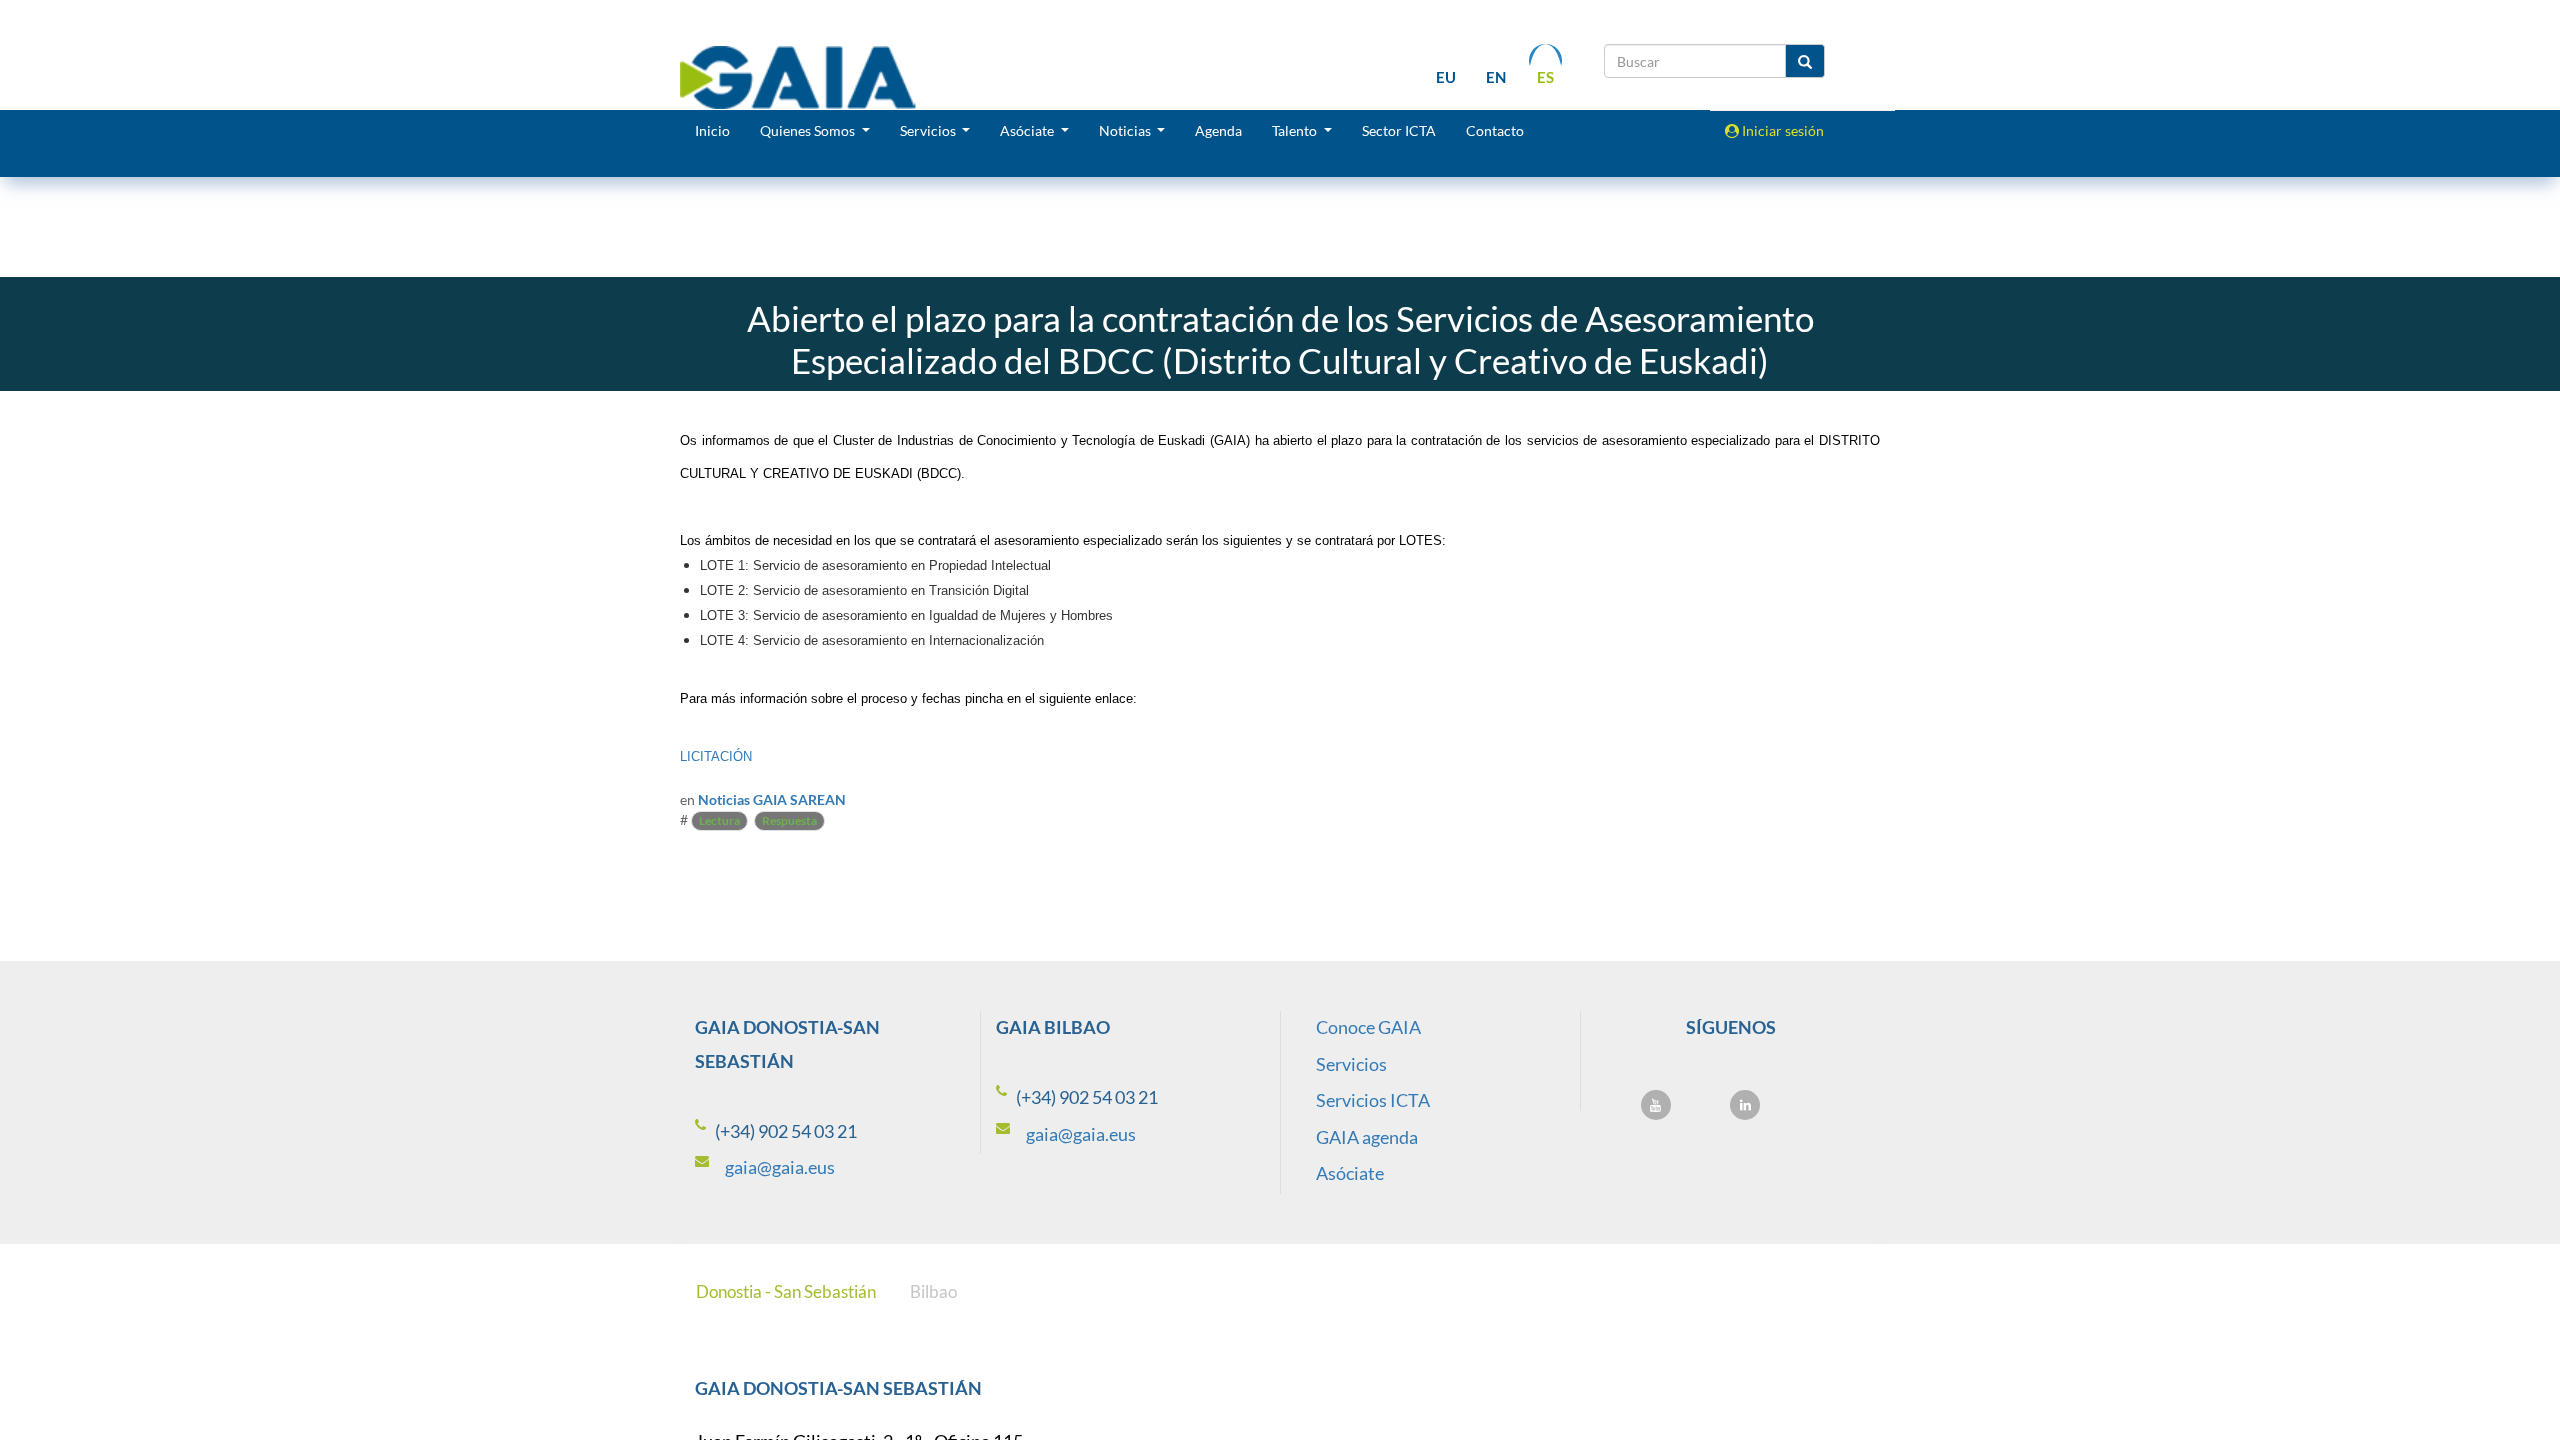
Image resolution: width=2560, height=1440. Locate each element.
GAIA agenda (1367, 1137)
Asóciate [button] (1028, 130)
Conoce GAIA (1368, 1027)
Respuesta (789, 820)
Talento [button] (1296, 130)
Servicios (1351, 1064)
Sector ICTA (1399, 130)
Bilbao (933, 1291)
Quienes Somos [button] (809, 130)
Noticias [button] (1126, 130)
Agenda (1218, 130)
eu (1446, 77)
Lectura (719, 820)
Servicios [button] (929, 130)
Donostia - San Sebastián (786, 1291)
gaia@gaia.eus (780, 1167)
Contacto (1495, 130)
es (1545, 77)
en (1496, 77)
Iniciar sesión (1781, 130)
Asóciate (1350, 1173)
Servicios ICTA (1373, 1100)
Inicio (712, 130)
